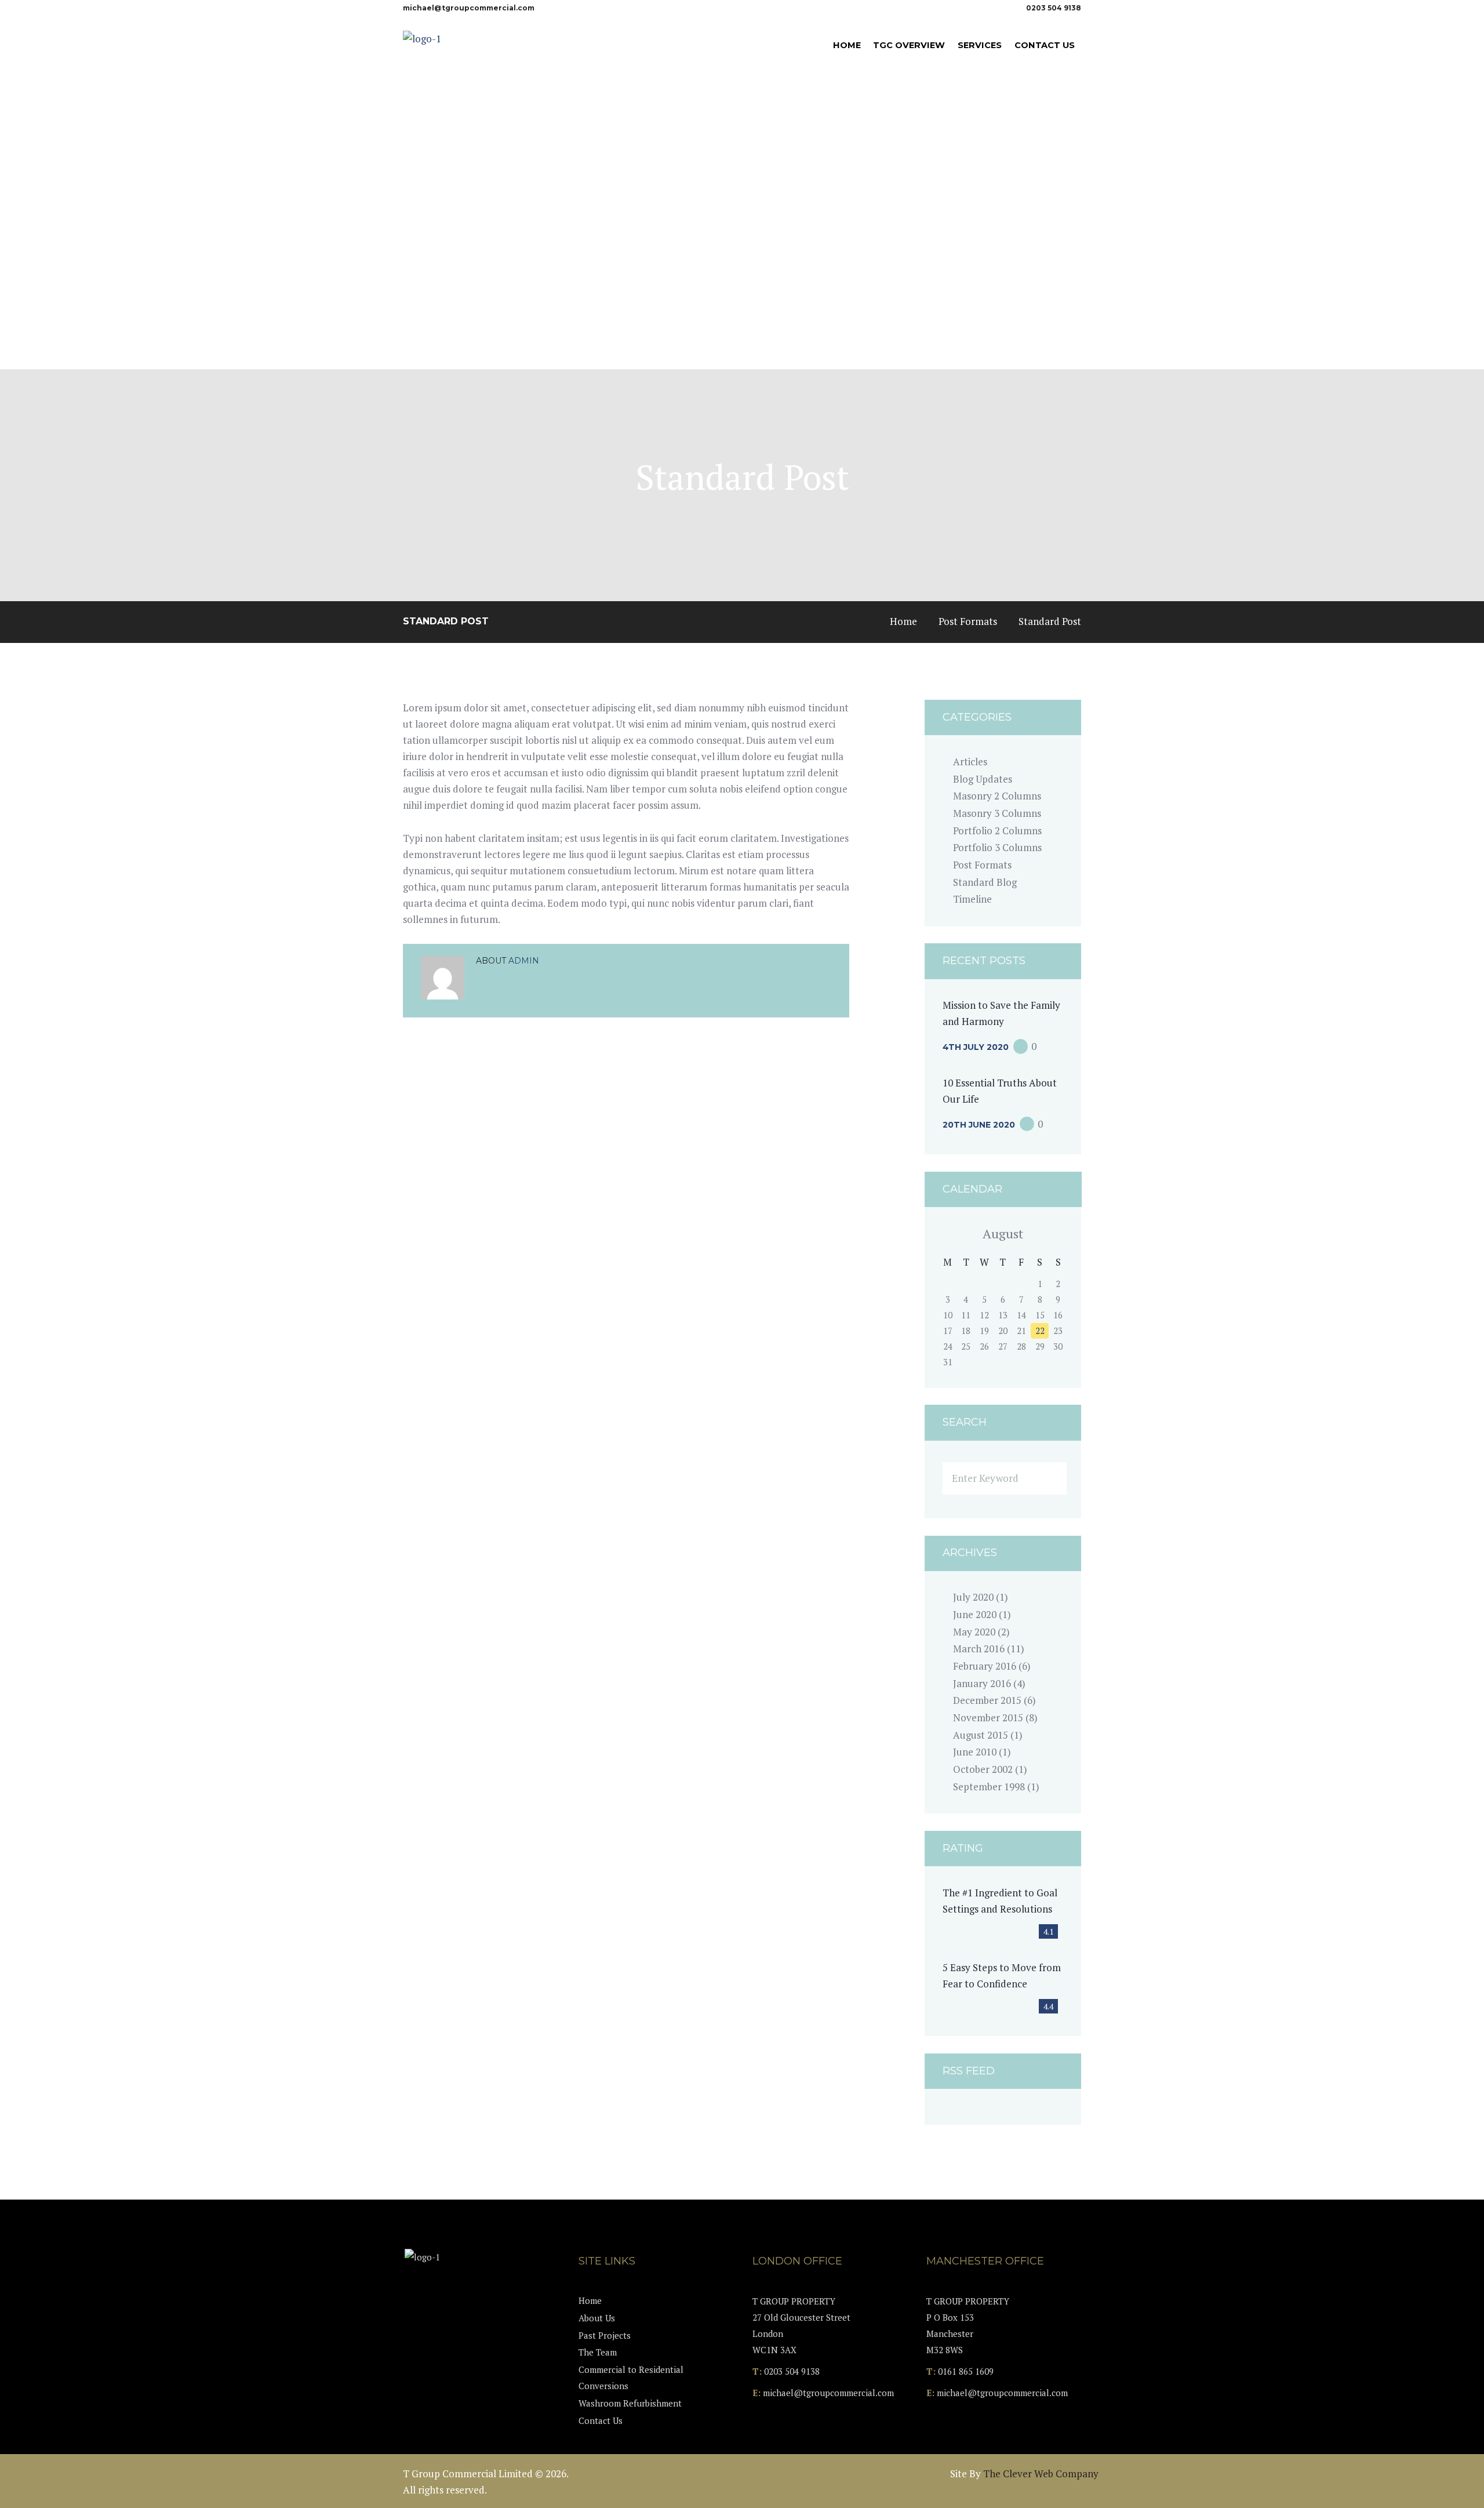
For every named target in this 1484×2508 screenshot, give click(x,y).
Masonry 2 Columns (997, 796)
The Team (598, 2352)
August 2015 (981, 1735)
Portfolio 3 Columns (997, 847)
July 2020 (973, 1597)
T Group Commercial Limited (468, 2474)
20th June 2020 (979, 1125)
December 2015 (987, 1700)
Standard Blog (985, 882)
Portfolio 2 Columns (997, 830)
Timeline (972, 899)
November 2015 (988, 1718)
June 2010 (975, 1752)
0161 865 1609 (966, 2371)
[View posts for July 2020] (948, 1234)
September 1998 (989, 1787)
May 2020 (974, 1632)
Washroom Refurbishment (630, 2403)
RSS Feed (969, 2071)
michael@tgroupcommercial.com (469, 8)
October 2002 (983, 1769)
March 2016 (979, 1649)
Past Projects (605, 2335)
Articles (970, 762)
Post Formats (968, 621)
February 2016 (985, 1666)
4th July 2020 (976, 1047)
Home (903, 621)
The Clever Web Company (1041, 2474)
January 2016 (982, 1683)
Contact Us (601, 2420)
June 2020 (975, 1614)
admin (524, 961)
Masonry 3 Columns (997, 813)
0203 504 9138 (1054, 8)
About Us (597, 2318)
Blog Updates (983, 779)
